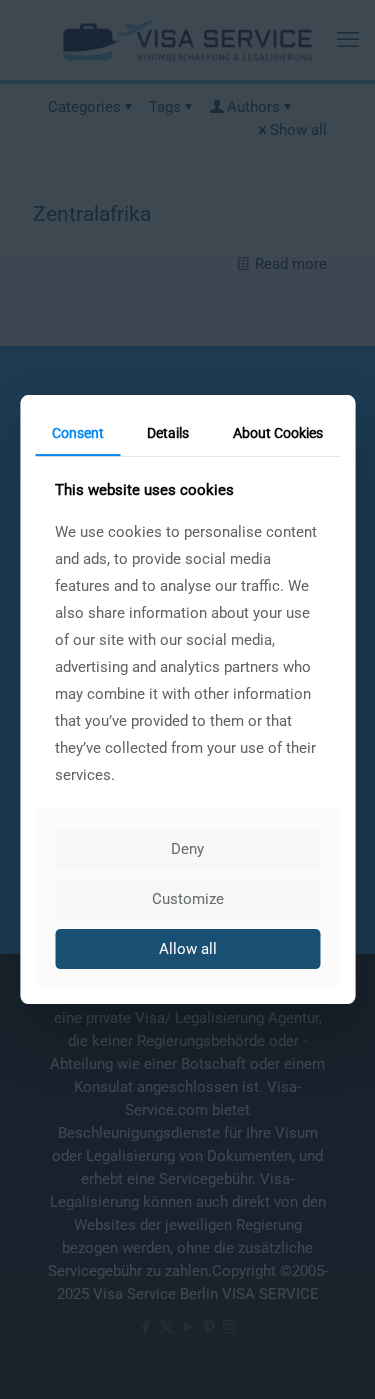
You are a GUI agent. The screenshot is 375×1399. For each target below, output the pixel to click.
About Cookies (278, 433)
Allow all (188, 949)
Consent (78, 433)
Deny (187, 849)
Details (168, 433)
